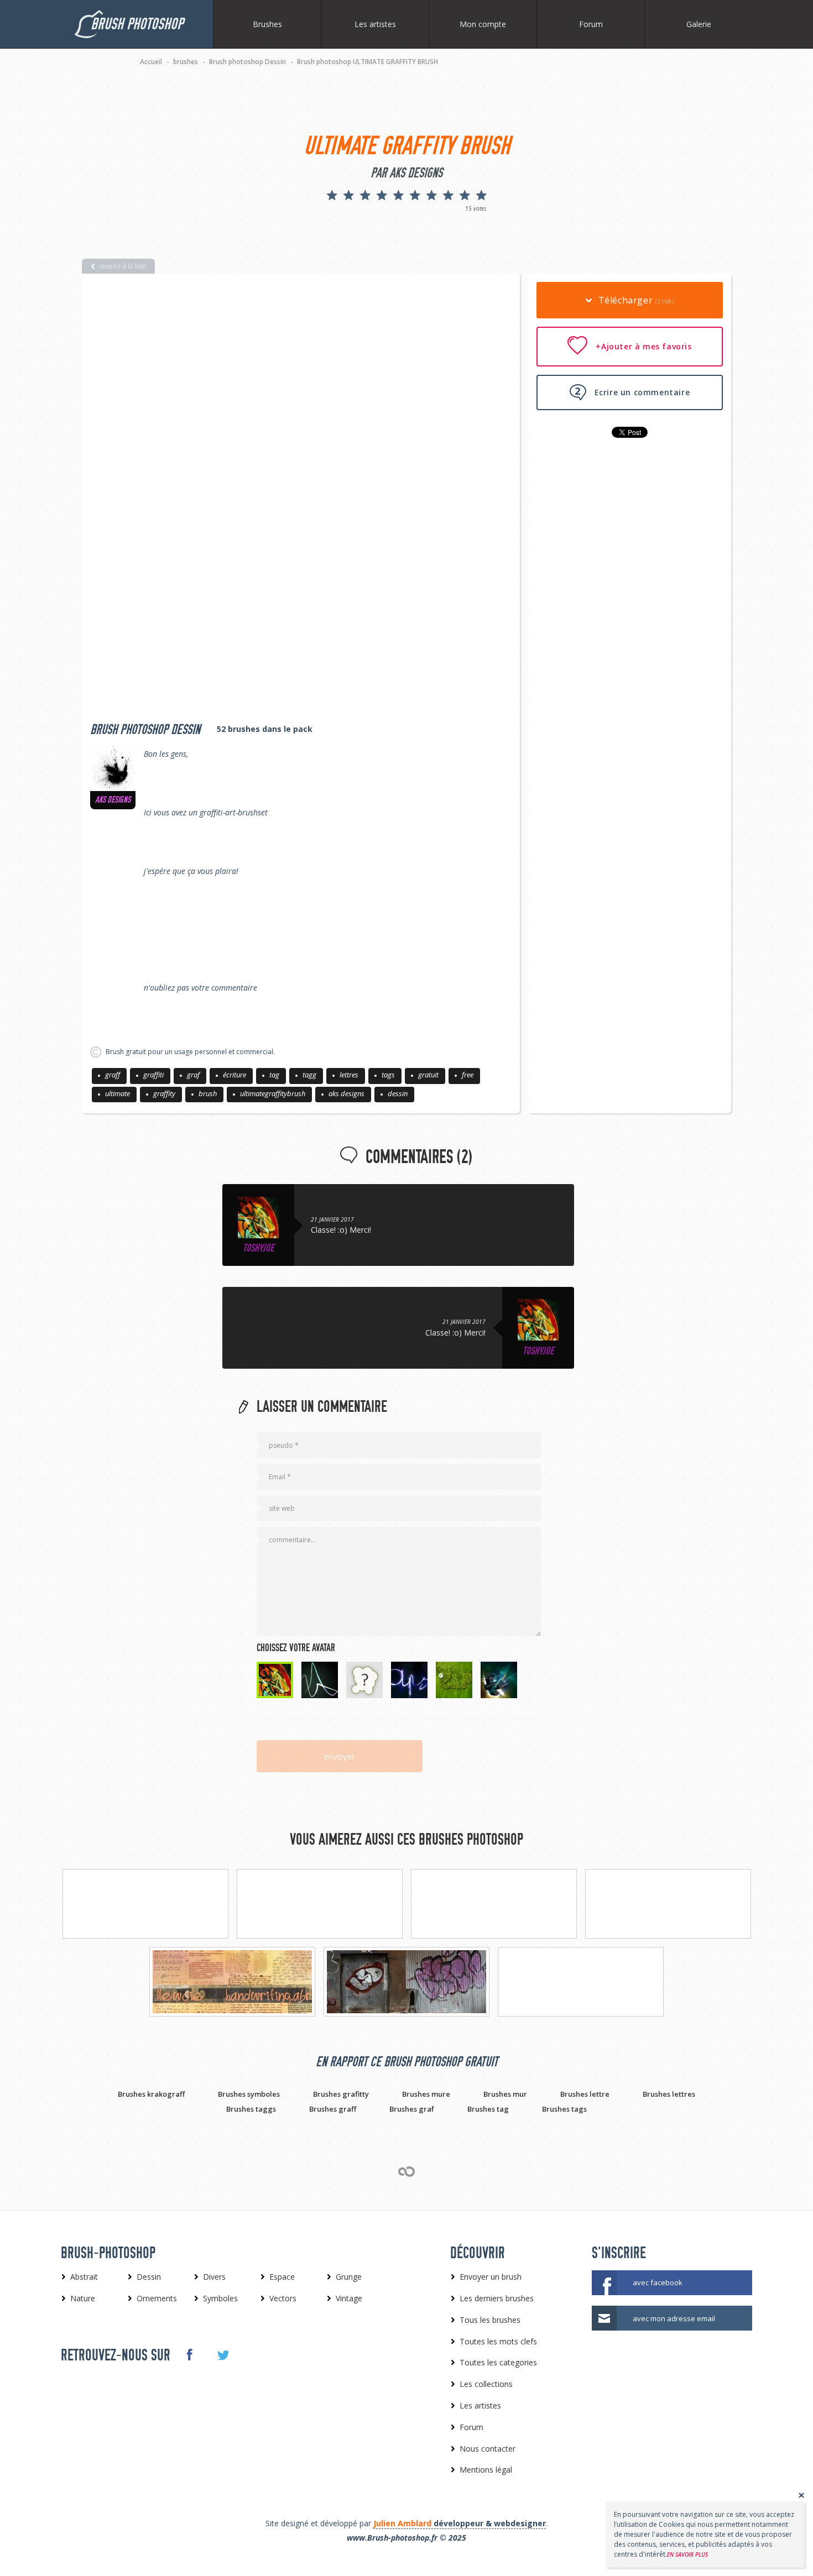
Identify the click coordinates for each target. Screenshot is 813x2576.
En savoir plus (687, 2554)
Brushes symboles (249, 2094)
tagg (309, 1075)
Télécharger (635, 300)
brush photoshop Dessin (145, 730)
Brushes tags (564, 2109)
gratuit (428, 1075)
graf (193, 1075)
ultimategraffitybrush (273, 1093)
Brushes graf (412, 2109)
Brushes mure (426, 2094)
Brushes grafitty (341, 2094)
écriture (234, 1075)
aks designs (346, 1093)
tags (388, 1075)
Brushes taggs (251, 2109)
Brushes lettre (585, 2094)
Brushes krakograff (151, 2094)
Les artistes (375, 24)
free (468, 1075)
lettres (349, 1075)
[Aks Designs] (113, 768)
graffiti (153, 1075)
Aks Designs (113, 800)
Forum (591, 24)
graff (113, 1075)
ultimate (118, 1093)
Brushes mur (505, 2094)
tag (274, 1075)
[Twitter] (223, 2355)
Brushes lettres (669, 2094)
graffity (164, 1093)
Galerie (699, 24)
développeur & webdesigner (460, 2523)
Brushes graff (333, 2109)
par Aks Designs (406, 173)
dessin (398, 1093)
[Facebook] (189, 2354)
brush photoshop (137, 24)
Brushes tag (488, 2109)
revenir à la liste (123, 266)
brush (208, 1093)
